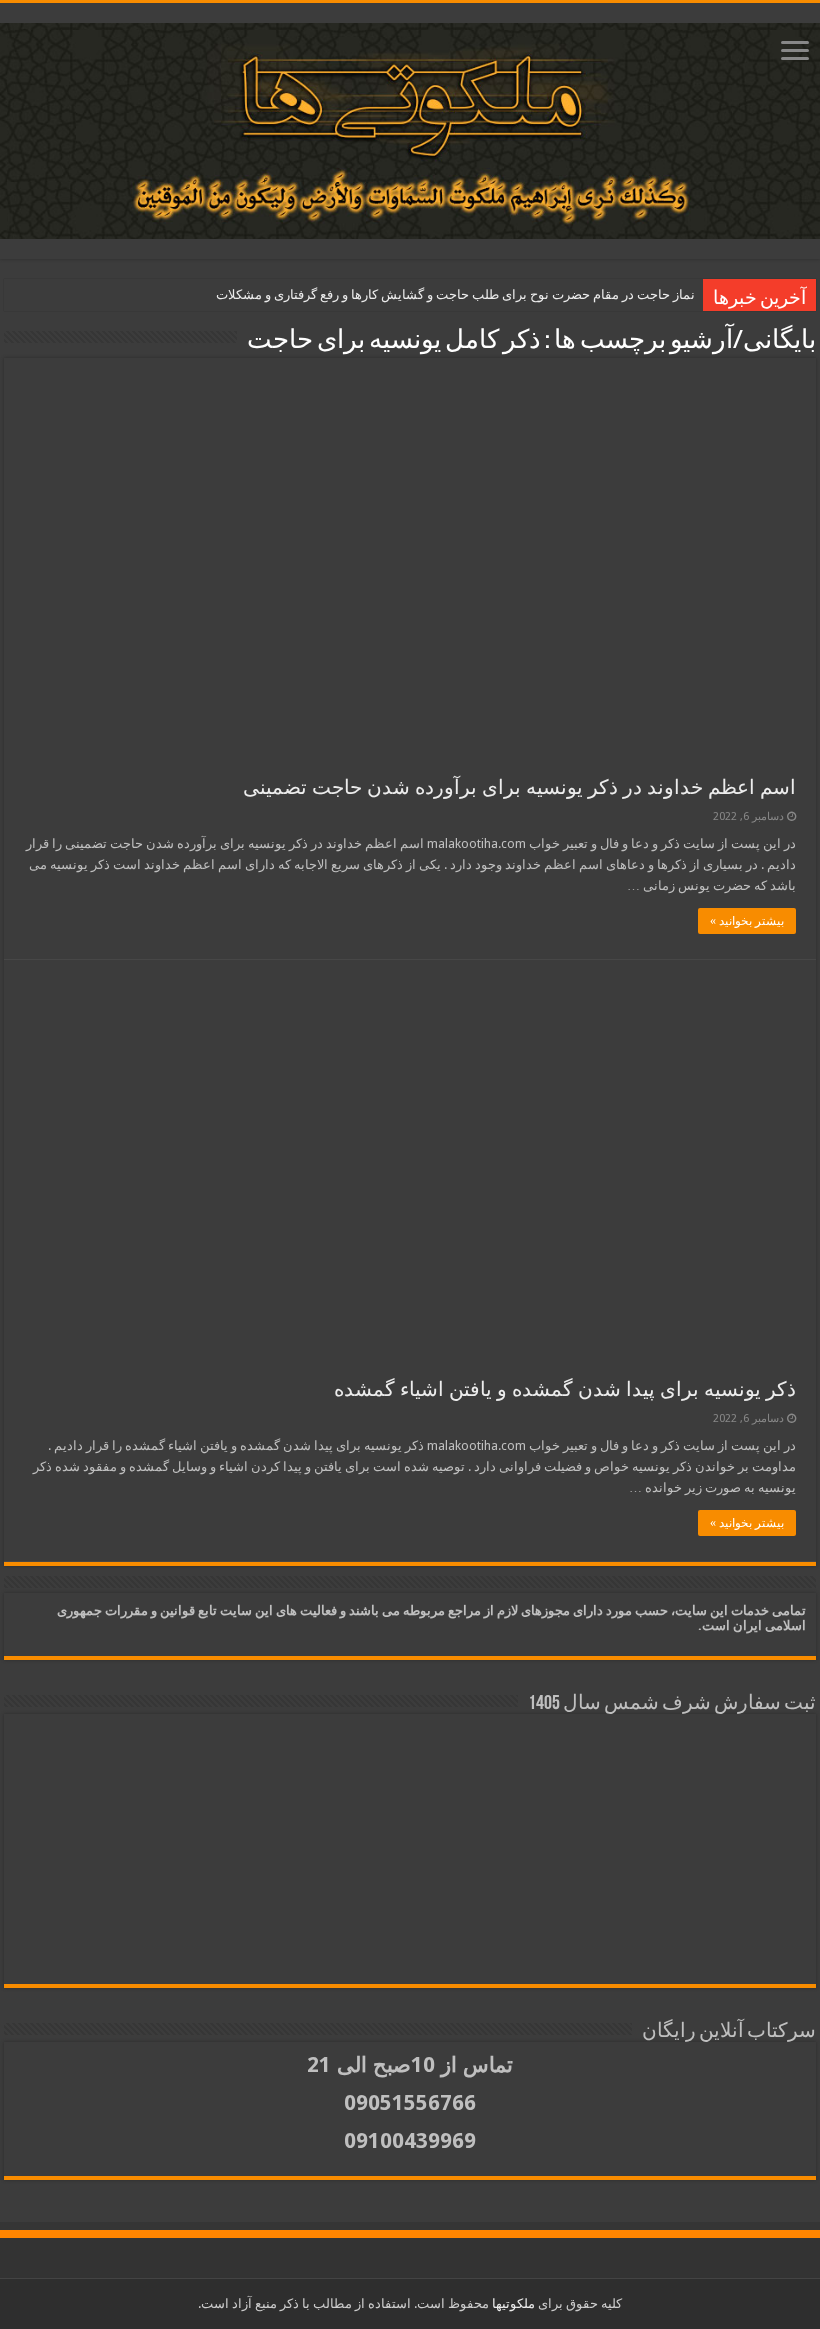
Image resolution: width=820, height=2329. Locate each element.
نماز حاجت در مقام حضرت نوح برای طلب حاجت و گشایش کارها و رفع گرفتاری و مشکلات (455, 294)
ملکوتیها (512, 2303)
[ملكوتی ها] (410, 127)
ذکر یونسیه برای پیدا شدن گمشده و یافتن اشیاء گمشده (565, 1389)
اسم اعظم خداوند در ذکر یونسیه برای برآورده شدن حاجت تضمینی (519, 787)
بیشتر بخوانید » (747, 921)
